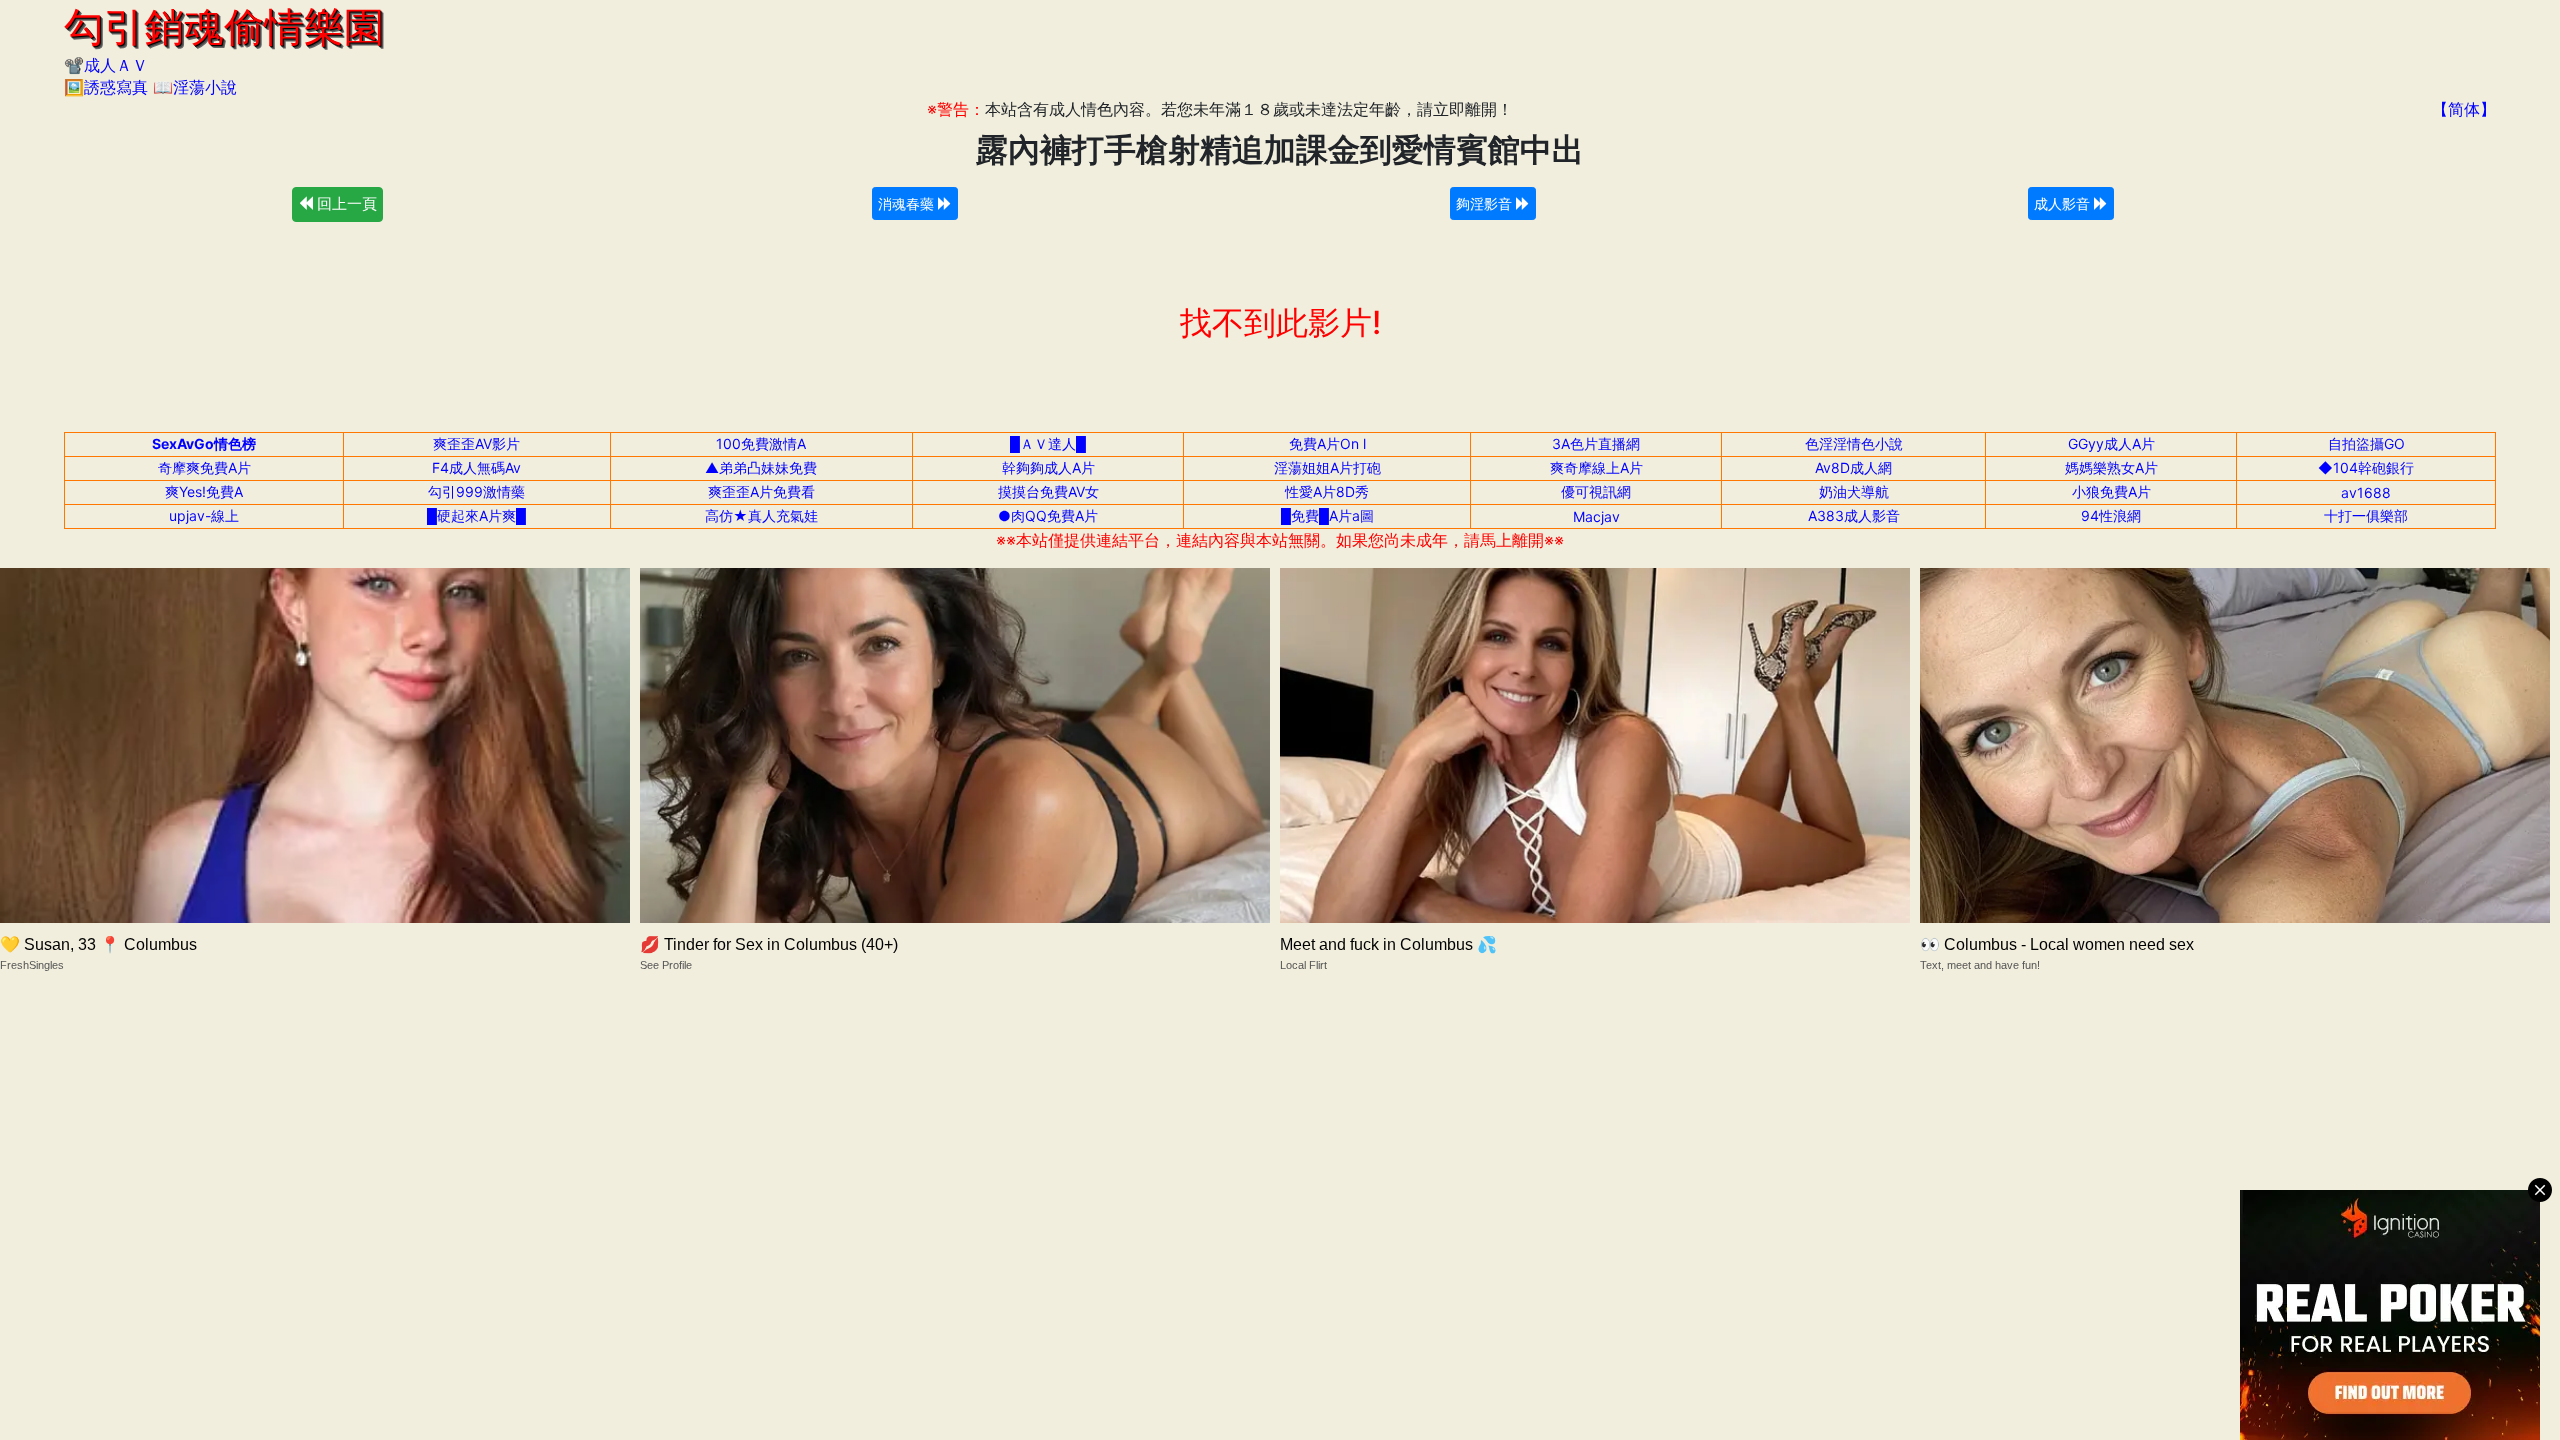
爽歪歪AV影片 (476, 443)
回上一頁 (345, 203)
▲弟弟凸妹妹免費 (761, 467)
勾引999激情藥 (476, 491)
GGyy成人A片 (2111, 443)
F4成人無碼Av (476, 467)
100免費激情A (761, 443)
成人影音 (2064, 203)
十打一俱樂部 (2366, 515)
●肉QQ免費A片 (1048, 515)
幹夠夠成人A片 (1048, 467)
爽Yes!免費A (204, 491)
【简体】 (2464, 109)
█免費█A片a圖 (1327, 515)
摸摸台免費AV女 (1048, 491)
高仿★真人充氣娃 (761, 515)
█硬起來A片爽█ (476, 515)
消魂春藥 (908, 203)
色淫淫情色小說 (1854, 443)
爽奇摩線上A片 (1596, 467)
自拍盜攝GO (2366, 443)
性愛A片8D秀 (1327, 491)
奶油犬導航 (1854, 491)
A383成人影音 (1854, 515)
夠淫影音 (1486, 203)
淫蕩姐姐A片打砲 (1327, 467)
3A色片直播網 (1596, 443)
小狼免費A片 (2111, 491)
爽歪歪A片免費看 (761, 491)
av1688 (2366, 492)
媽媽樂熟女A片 (2111, 467)
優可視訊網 (1596, 491)
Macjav (1596, 516)
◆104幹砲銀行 (2366, 467)
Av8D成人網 (1853, 467)
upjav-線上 (204, 515)
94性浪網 (2111, 515)
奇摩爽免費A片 (204, 467)
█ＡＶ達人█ (1048, 443)
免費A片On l (1327, 443)
